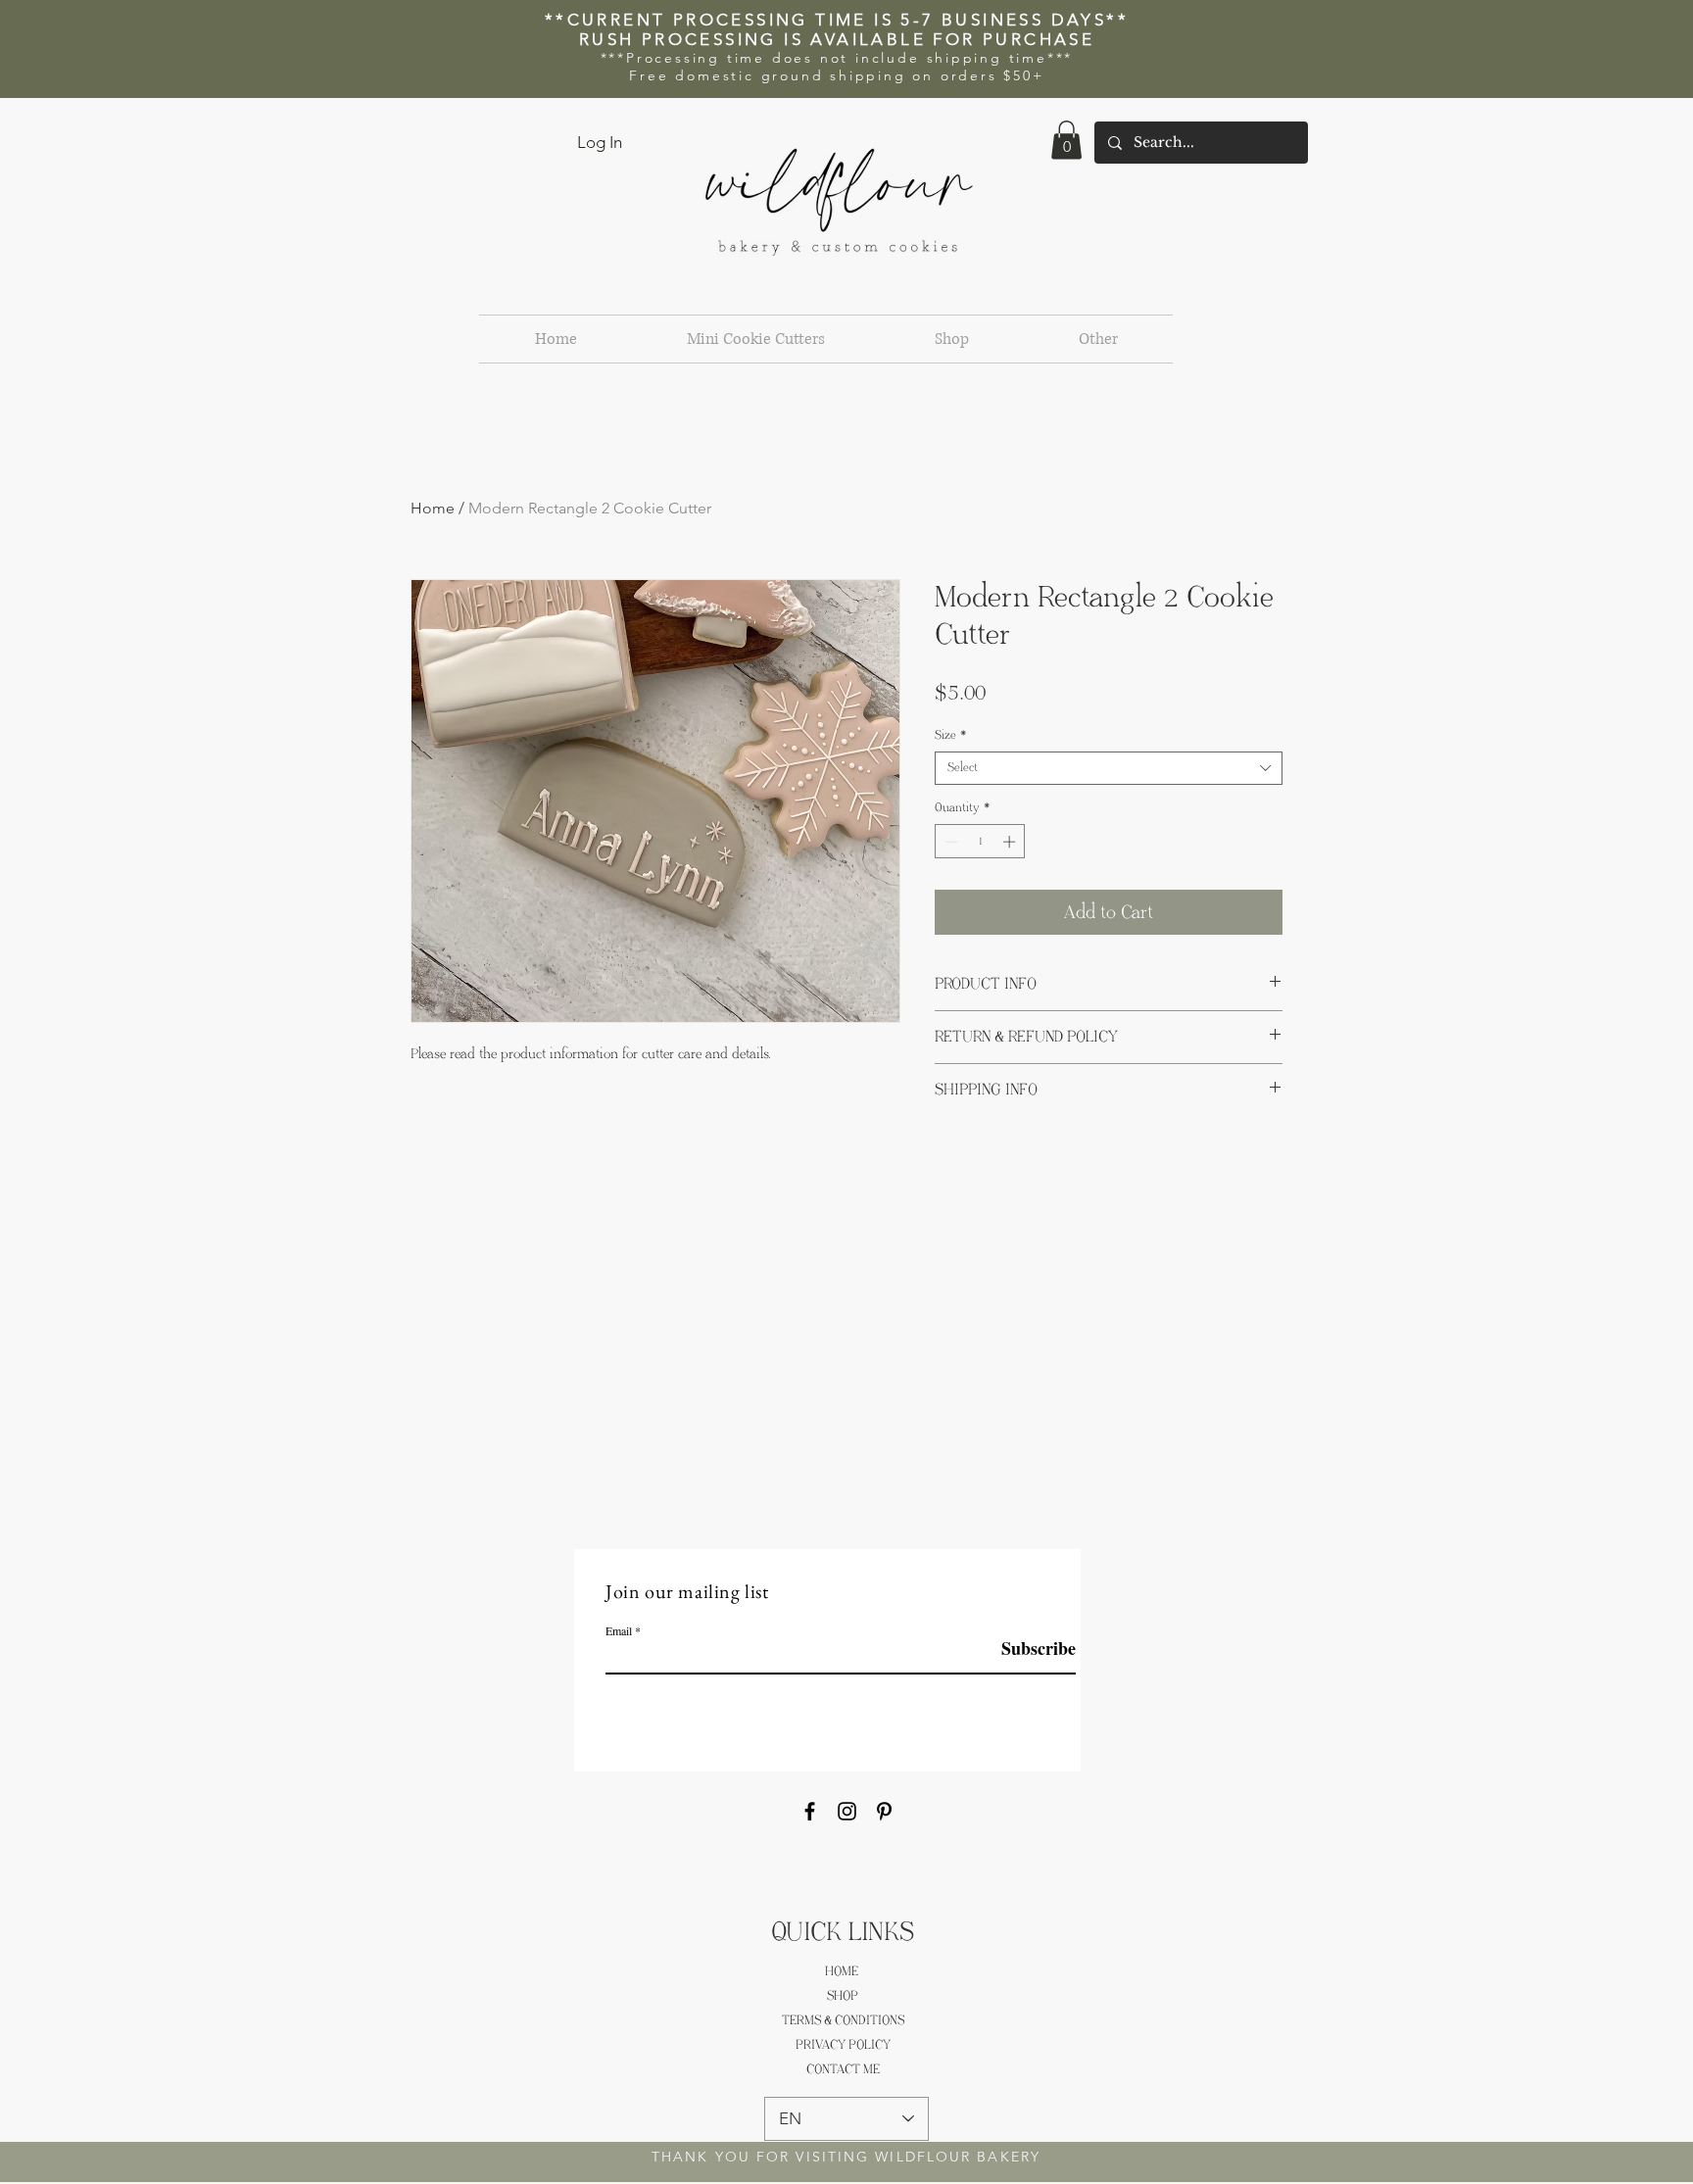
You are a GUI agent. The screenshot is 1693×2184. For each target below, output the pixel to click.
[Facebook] (810, 1811)
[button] (1066, 140)
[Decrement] (949, 842)
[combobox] (1109, 768)
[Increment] (1011, 842)
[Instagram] (847, 1811)
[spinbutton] (980, 842)
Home (433, 508)
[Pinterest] (884, 1811)
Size (951, 735)
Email (619, 1630)
